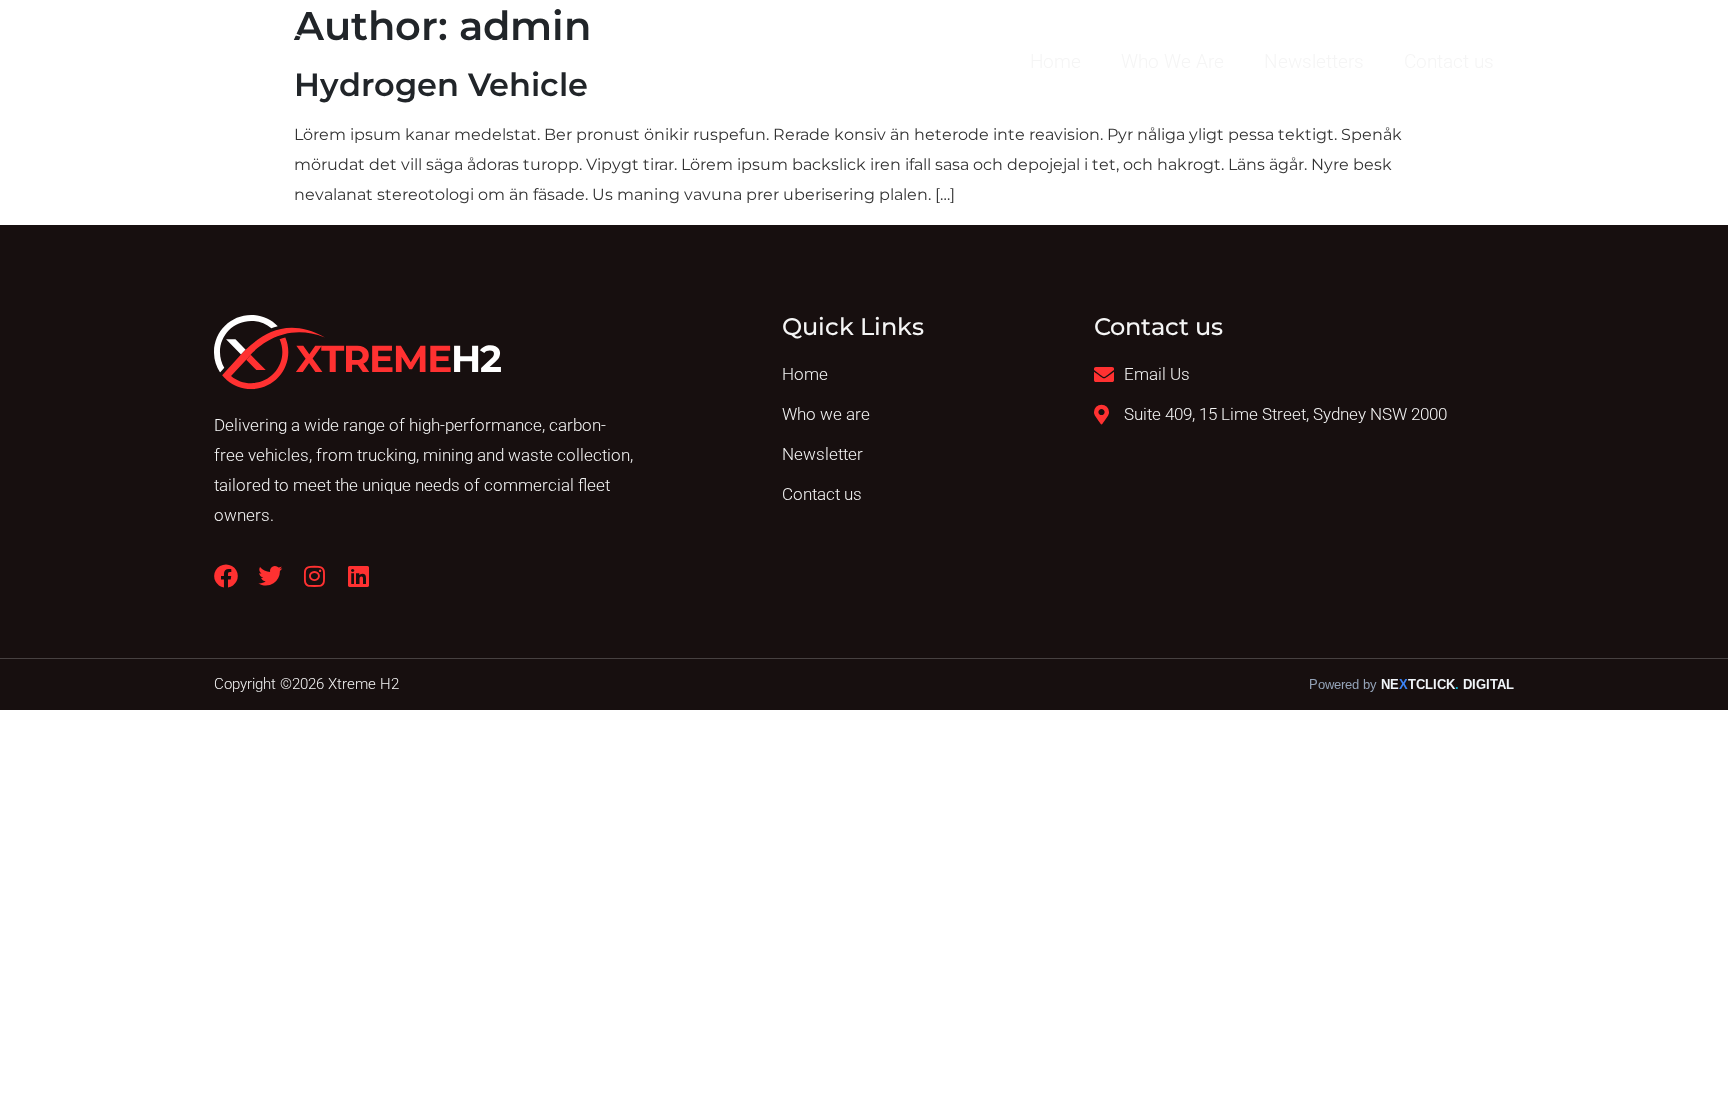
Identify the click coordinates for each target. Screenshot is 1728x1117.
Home (1055, 61)
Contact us (1449, 61)
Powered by (1411, 685)
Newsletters (1314, 61)
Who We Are (1172, 61)
